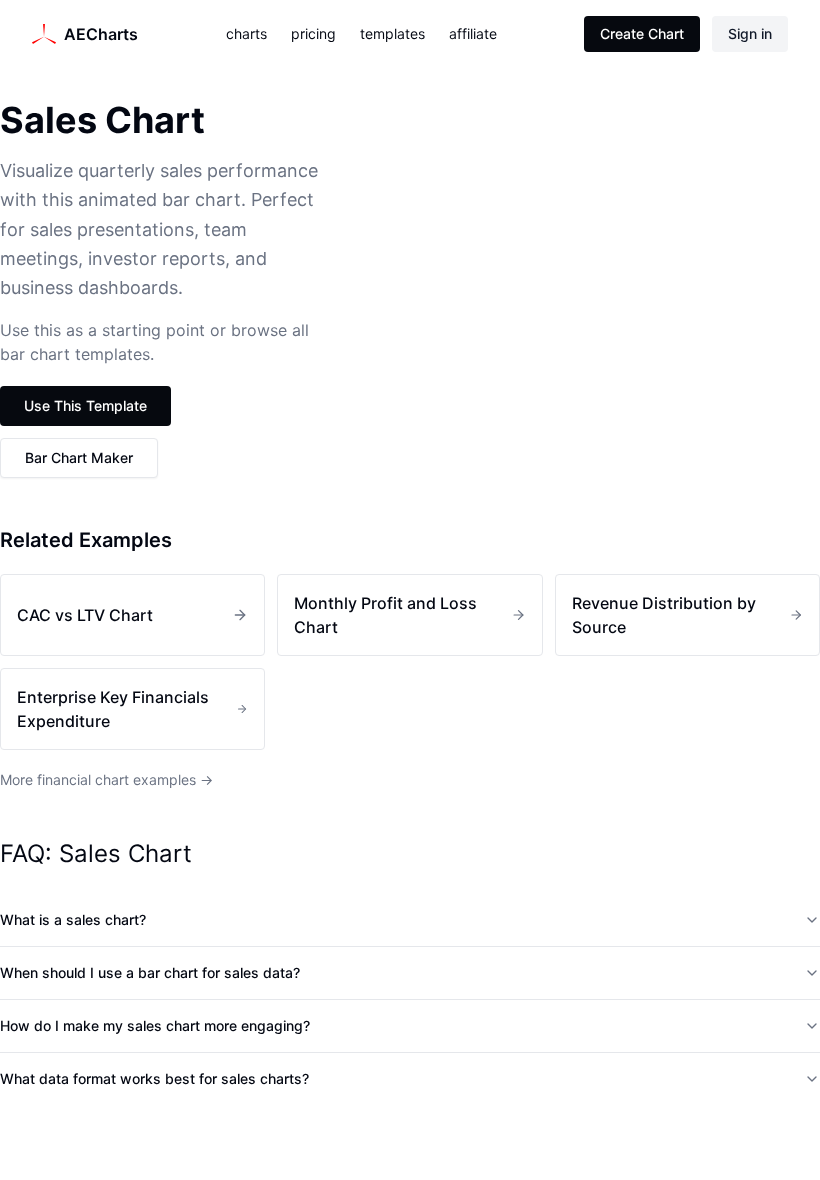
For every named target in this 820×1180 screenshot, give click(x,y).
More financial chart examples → (106, 779)
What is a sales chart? (73, 919)
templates (392, 33)
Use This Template (85, 405)
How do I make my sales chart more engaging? (155, 1025)
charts (246, 33)
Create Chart (642, 33)
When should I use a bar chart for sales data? (150, 972)
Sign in (750, 33)
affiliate (473, 33)
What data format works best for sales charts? (154, 1078)
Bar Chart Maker (79, 457)
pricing (313, 33)
